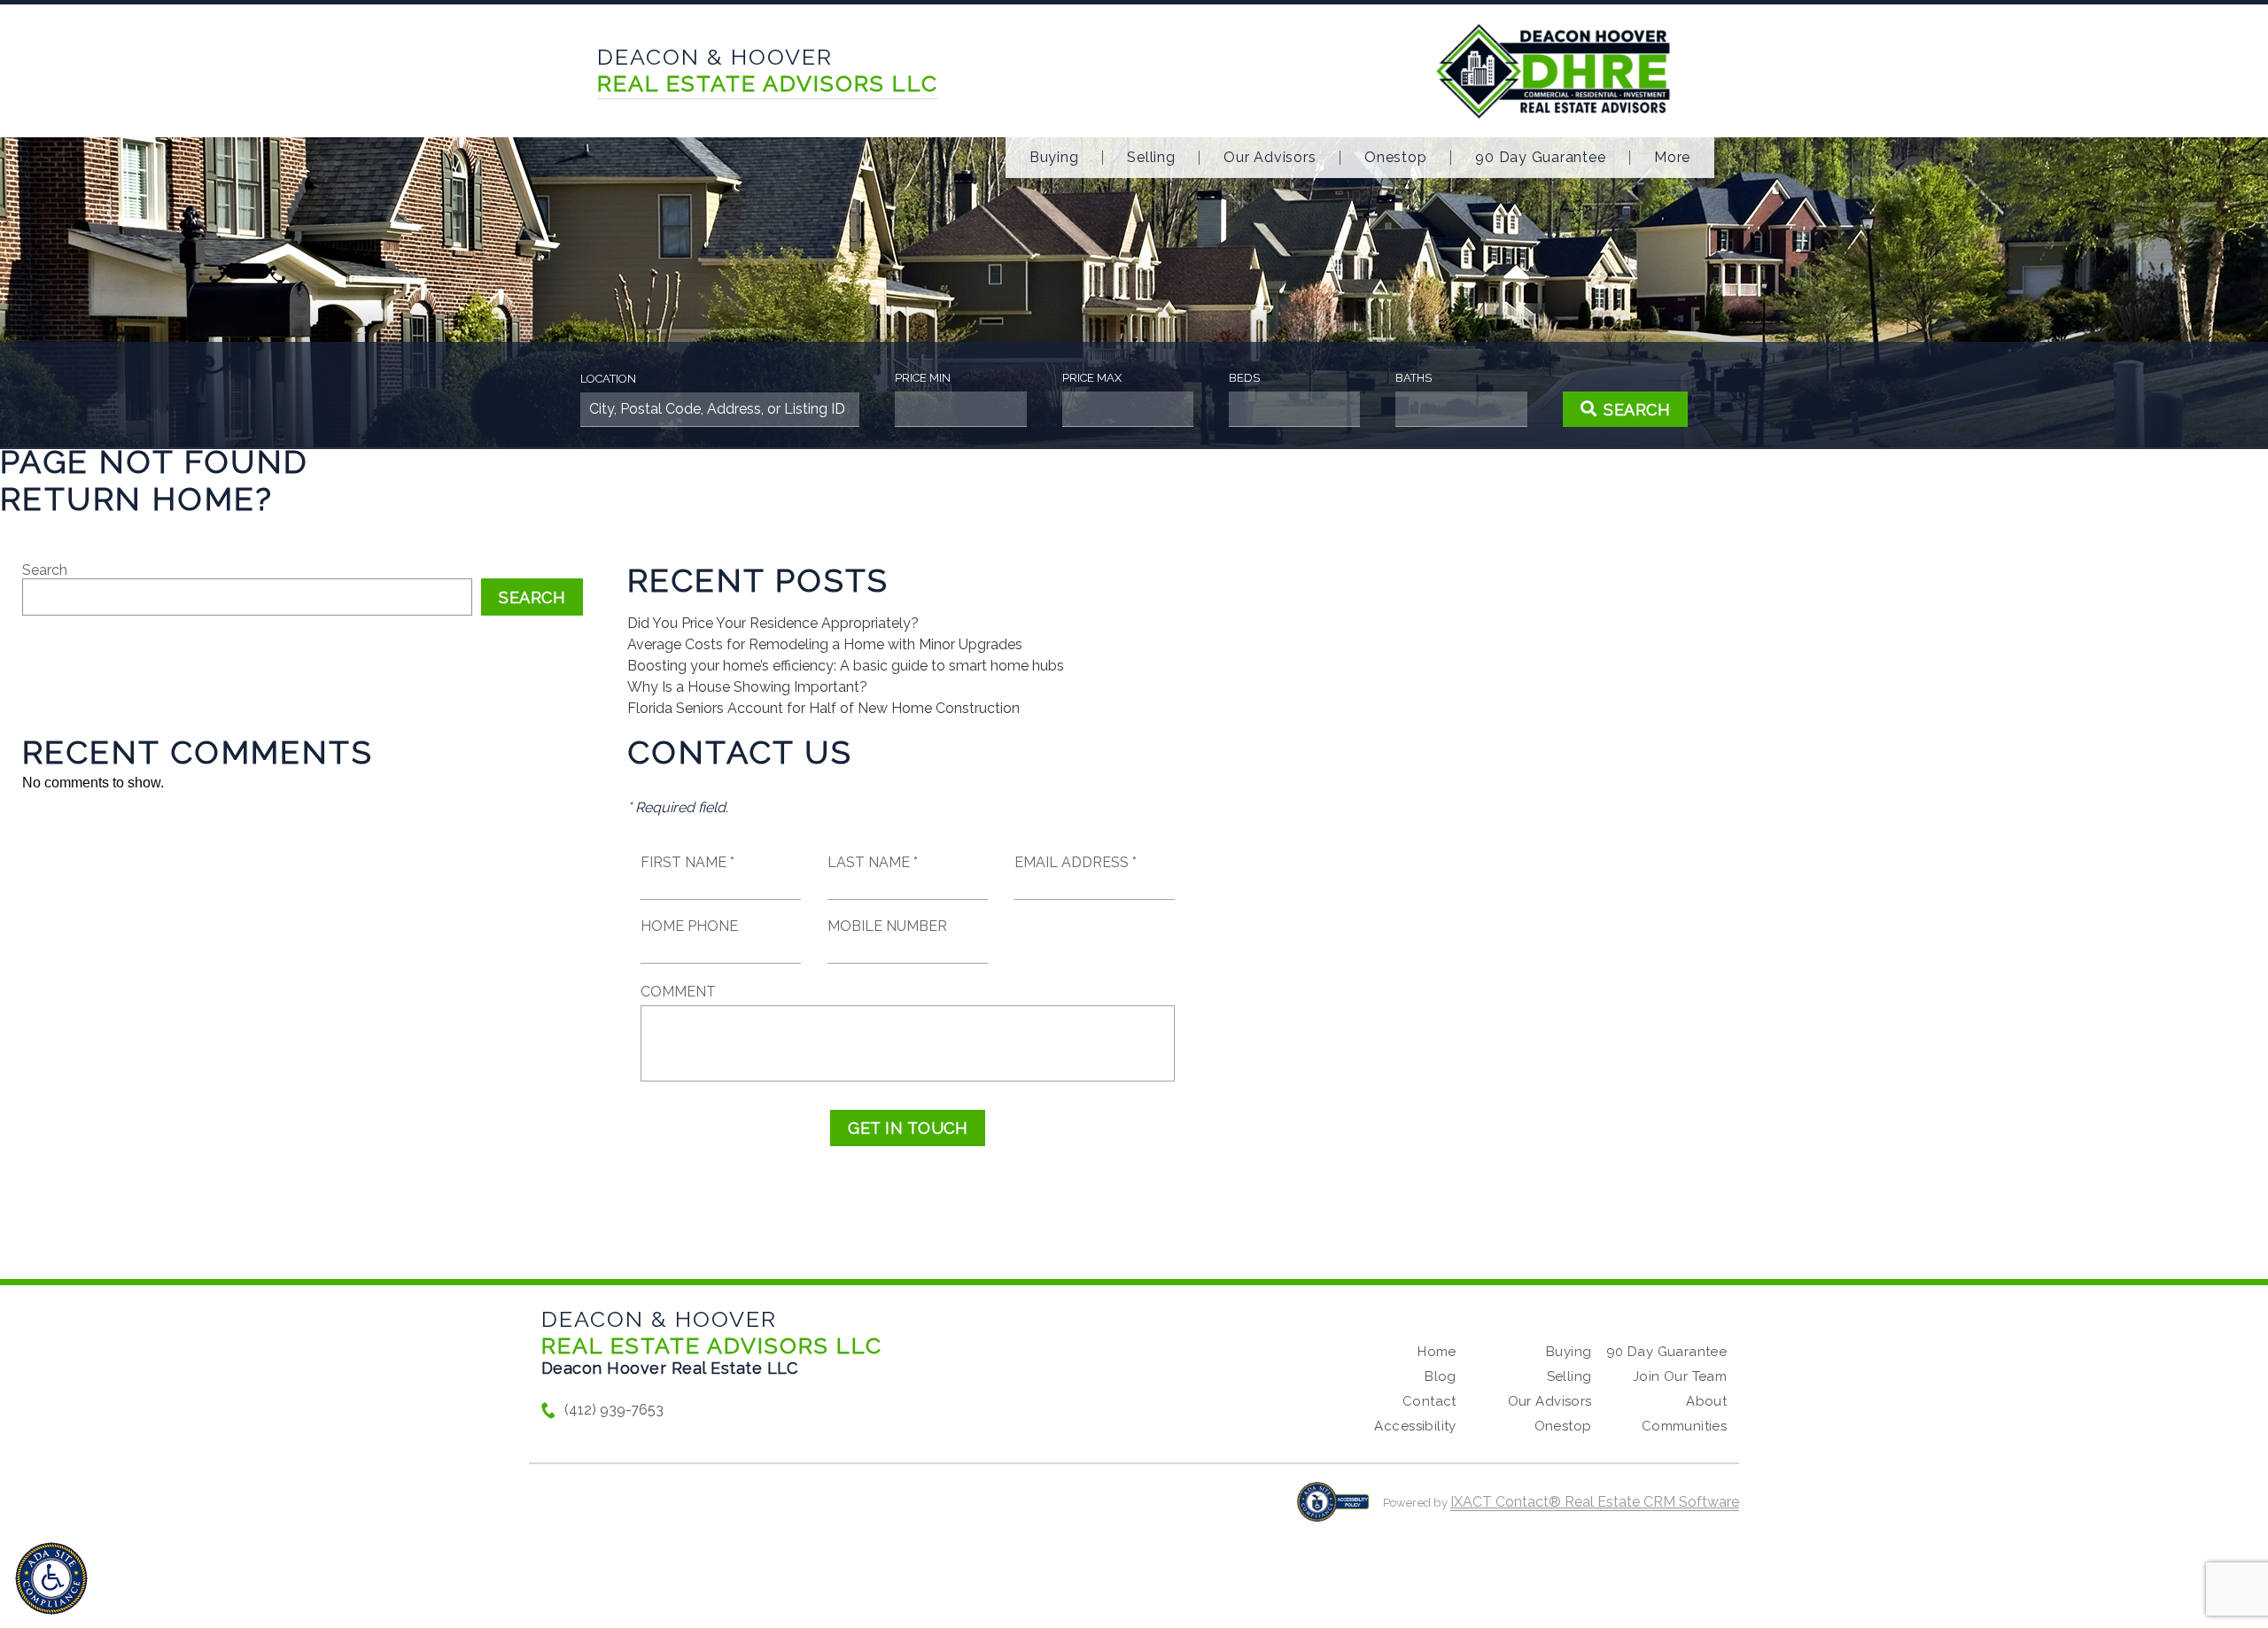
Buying (1054, 158)
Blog (1441, 1376)
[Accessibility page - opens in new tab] (1333, 1511)
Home (1437, 1352)
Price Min (923, 378)
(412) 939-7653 (614, 1410)
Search (45, 570)
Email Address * (1076, 862)
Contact (1429, 1401)
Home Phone (689, 926)
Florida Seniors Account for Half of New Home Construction (823, 708)
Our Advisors (1270, 158)
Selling (1151, 158)
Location (608, 379)
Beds (1244, 378)
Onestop (1395, 158)
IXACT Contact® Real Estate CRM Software (1595, 1502)
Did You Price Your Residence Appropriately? (773, 623)
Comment (678, 992)
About (1706, 1401)
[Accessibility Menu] (51, 1578)
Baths (1414, 378)
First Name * (687, 862)
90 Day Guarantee (1540, 158)
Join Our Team (1680, 1376)
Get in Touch (908, 1128)
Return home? (137, 499)
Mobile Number (887, 926)
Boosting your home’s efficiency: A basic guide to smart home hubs (846, 666)
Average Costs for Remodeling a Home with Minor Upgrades (825, 644)
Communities (1685, 1426)
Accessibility (1415, 1426)
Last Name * (873, 862)
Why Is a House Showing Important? (747, 687)
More (1672, 158)
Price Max (1092, 378)
